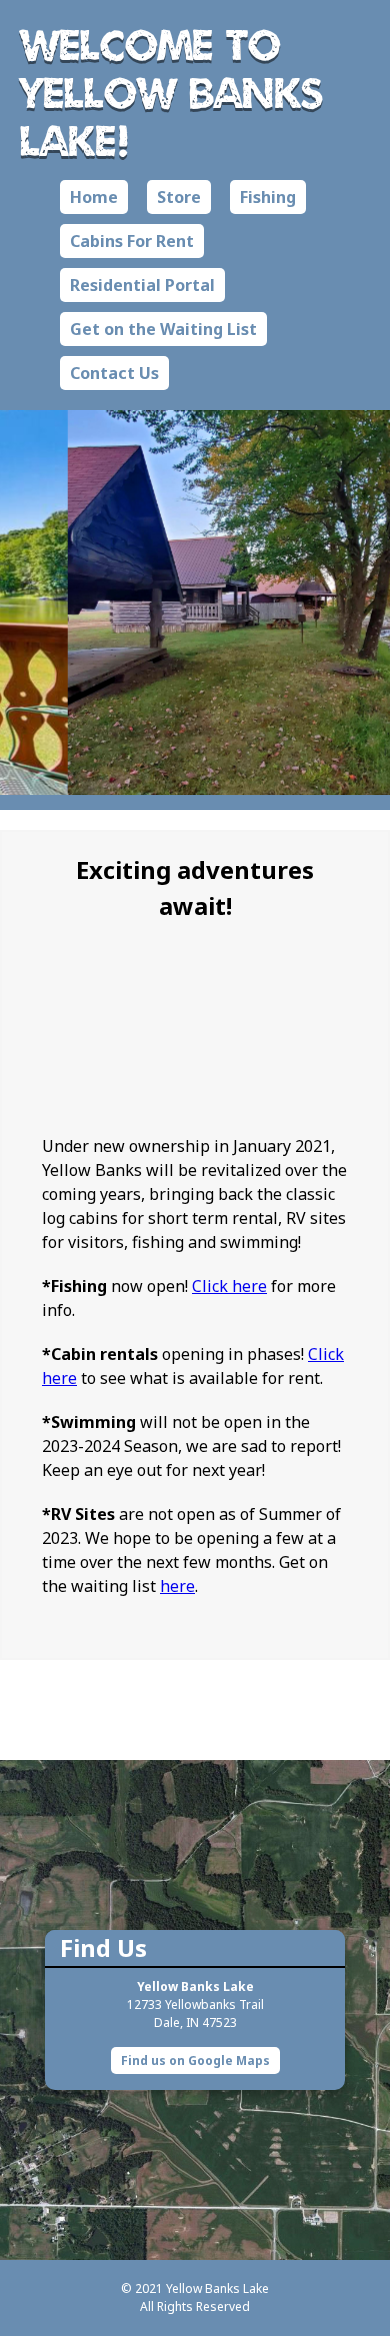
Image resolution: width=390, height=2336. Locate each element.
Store (179, 197)
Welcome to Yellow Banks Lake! (171, 92)
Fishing (268, 197)
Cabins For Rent (132, 241)
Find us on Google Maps (195, 2060)
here (177, 1586)
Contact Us (114, 373)
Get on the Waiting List (163, 329)
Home (94, 197)
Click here (229, 1286)
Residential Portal (142, 285)
